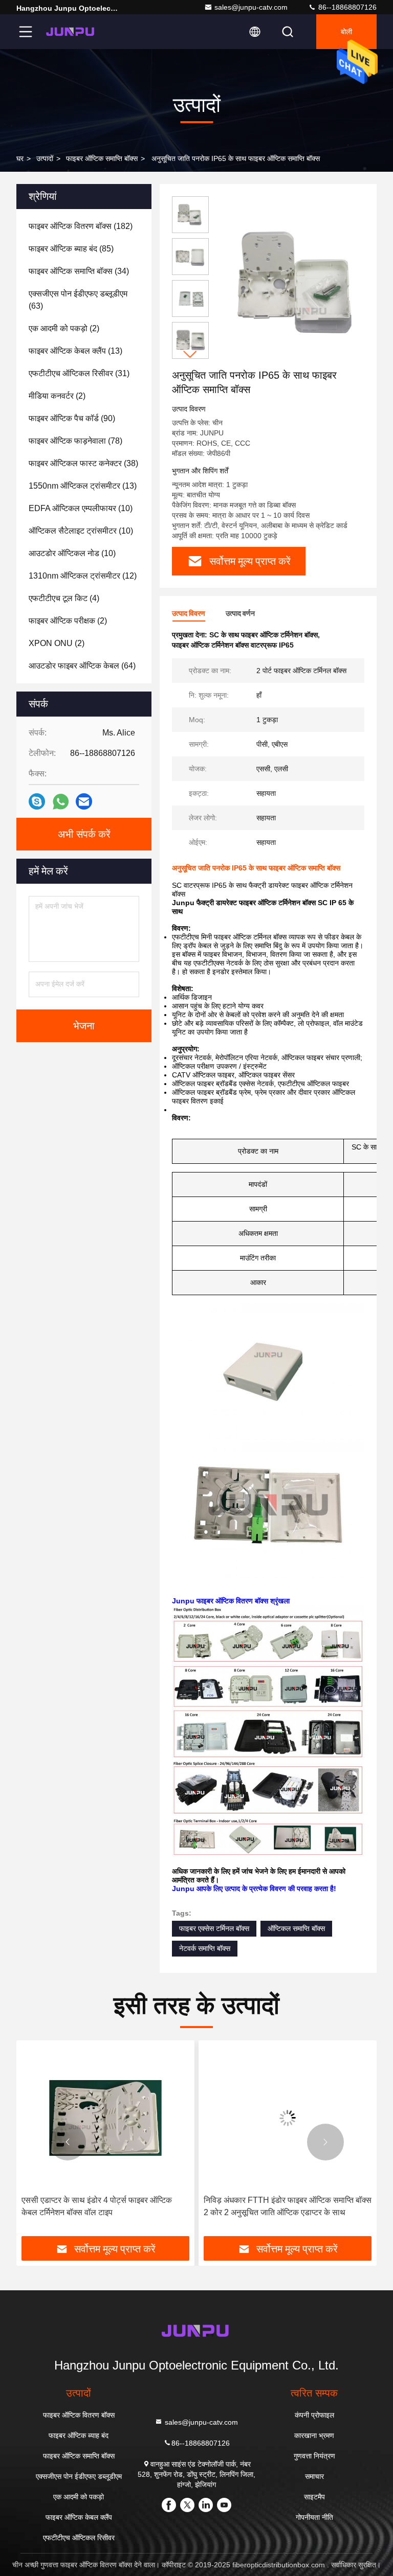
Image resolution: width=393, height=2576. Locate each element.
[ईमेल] (84, 801)
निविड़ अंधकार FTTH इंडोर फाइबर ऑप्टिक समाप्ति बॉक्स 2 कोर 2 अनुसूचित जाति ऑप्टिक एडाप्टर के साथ (105, 2206)
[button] (190, 354)
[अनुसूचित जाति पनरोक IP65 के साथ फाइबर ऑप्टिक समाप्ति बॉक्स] (299, 282)
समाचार (314, 2476)
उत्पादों (45, 158)
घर (20, 158)
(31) (79, 373)
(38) (83, 463)
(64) (82, 666)
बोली (346, 32)
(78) (75, 441)
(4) (64, 598)
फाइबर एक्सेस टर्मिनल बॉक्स (214, 1928)
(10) (81, 508)
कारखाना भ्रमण (314, 2435)
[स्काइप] (37, 801)
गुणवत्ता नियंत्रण (314, 2456)
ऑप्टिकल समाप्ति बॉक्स (296, 1928)
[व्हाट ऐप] (61, 802)
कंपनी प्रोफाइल (314, 2415)
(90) (72, 418)
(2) (64, 328)
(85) (71, 249)
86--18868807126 (346, 7)
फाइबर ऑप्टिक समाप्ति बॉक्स (102, 158)
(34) (79, 271)
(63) (78, 300)
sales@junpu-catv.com (251, 7)
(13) (75, 351)
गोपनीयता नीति (314, 2517)
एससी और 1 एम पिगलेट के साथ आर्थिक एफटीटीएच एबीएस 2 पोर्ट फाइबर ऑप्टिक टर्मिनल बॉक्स (278, 2206)
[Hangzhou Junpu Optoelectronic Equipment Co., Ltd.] (71, 32)
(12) (83, 576)
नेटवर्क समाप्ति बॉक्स (205, 1948)
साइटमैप (314, 2497)
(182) (81, 226)
